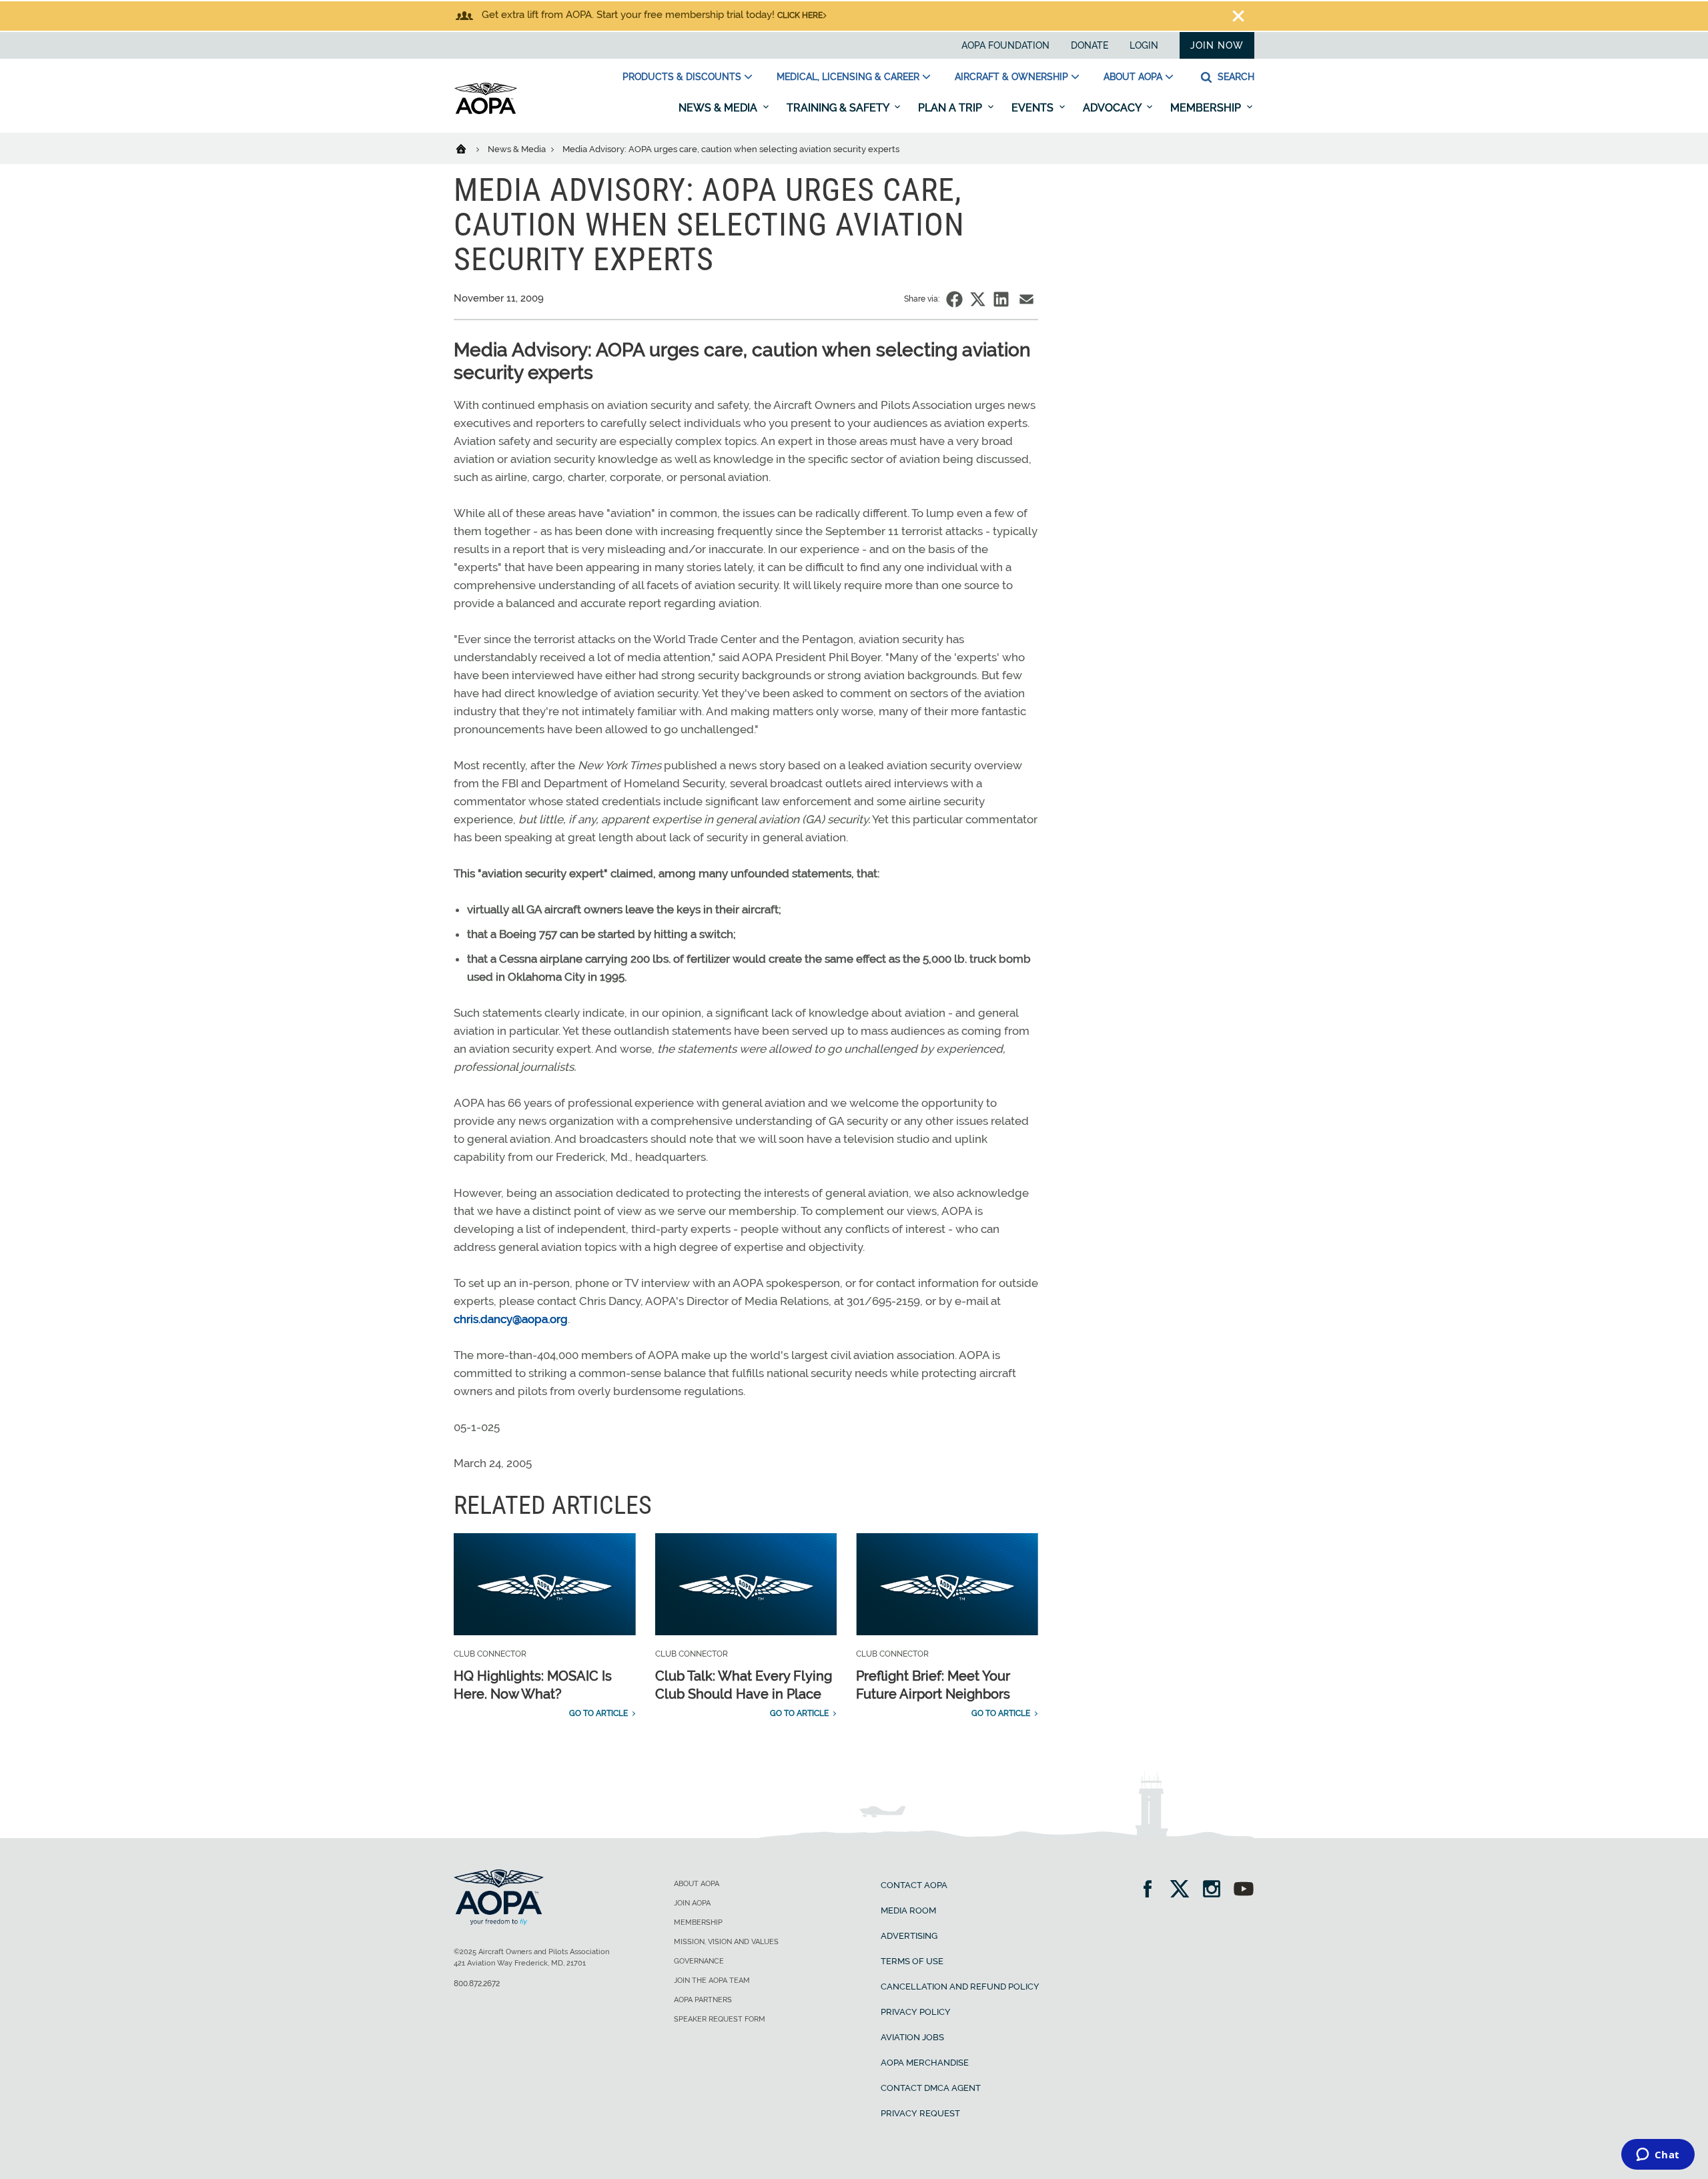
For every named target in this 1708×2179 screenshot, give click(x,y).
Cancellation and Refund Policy (960, 1987)
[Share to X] (978, 299)
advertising (909, 1936)
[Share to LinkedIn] (1001, 299)
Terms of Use (912, 1961)
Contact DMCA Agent (931, 2088)
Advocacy (1113, 108)
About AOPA (1133, 77)
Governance (699, 1961)
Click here (800, 15)
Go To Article (598, 1713)
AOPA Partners (703, 2000)
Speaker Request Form (720, 2019)
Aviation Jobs (912, 2037)
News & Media (719, 108)
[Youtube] (1244, 1890)
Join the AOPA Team (712, 1981)
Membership (1207, 108)
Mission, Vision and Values (726, 1942)
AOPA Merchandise (925, 2063)
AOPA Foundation (1005, 45)
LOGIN (1144, 45)
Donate (1090, 45)
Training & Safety (839, 108)
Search (1235, 77)
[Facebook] (1152, 1890)
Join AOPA (692, 1903)
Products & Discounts (682, 77)
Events (1034, 108)
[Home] (469, 148)
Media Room (908, 1910)
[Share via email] (1026, 299)
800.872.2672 (477, 1984)
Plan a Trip (951, 108)
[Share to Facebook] (954, 299)
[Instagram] (1216, 1890)
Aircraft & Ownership (1011, 77)
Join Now (1217, 45)
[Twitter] (1184, 1890)
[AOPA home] (486, 111)
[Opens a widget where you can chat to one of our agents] (1658, 2156)
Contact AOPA (914, 1885)
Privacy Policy (916, 2012)
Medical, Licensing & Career (848, 77)
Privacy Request (920, 2113)
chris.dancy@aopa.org (511, 1319)
